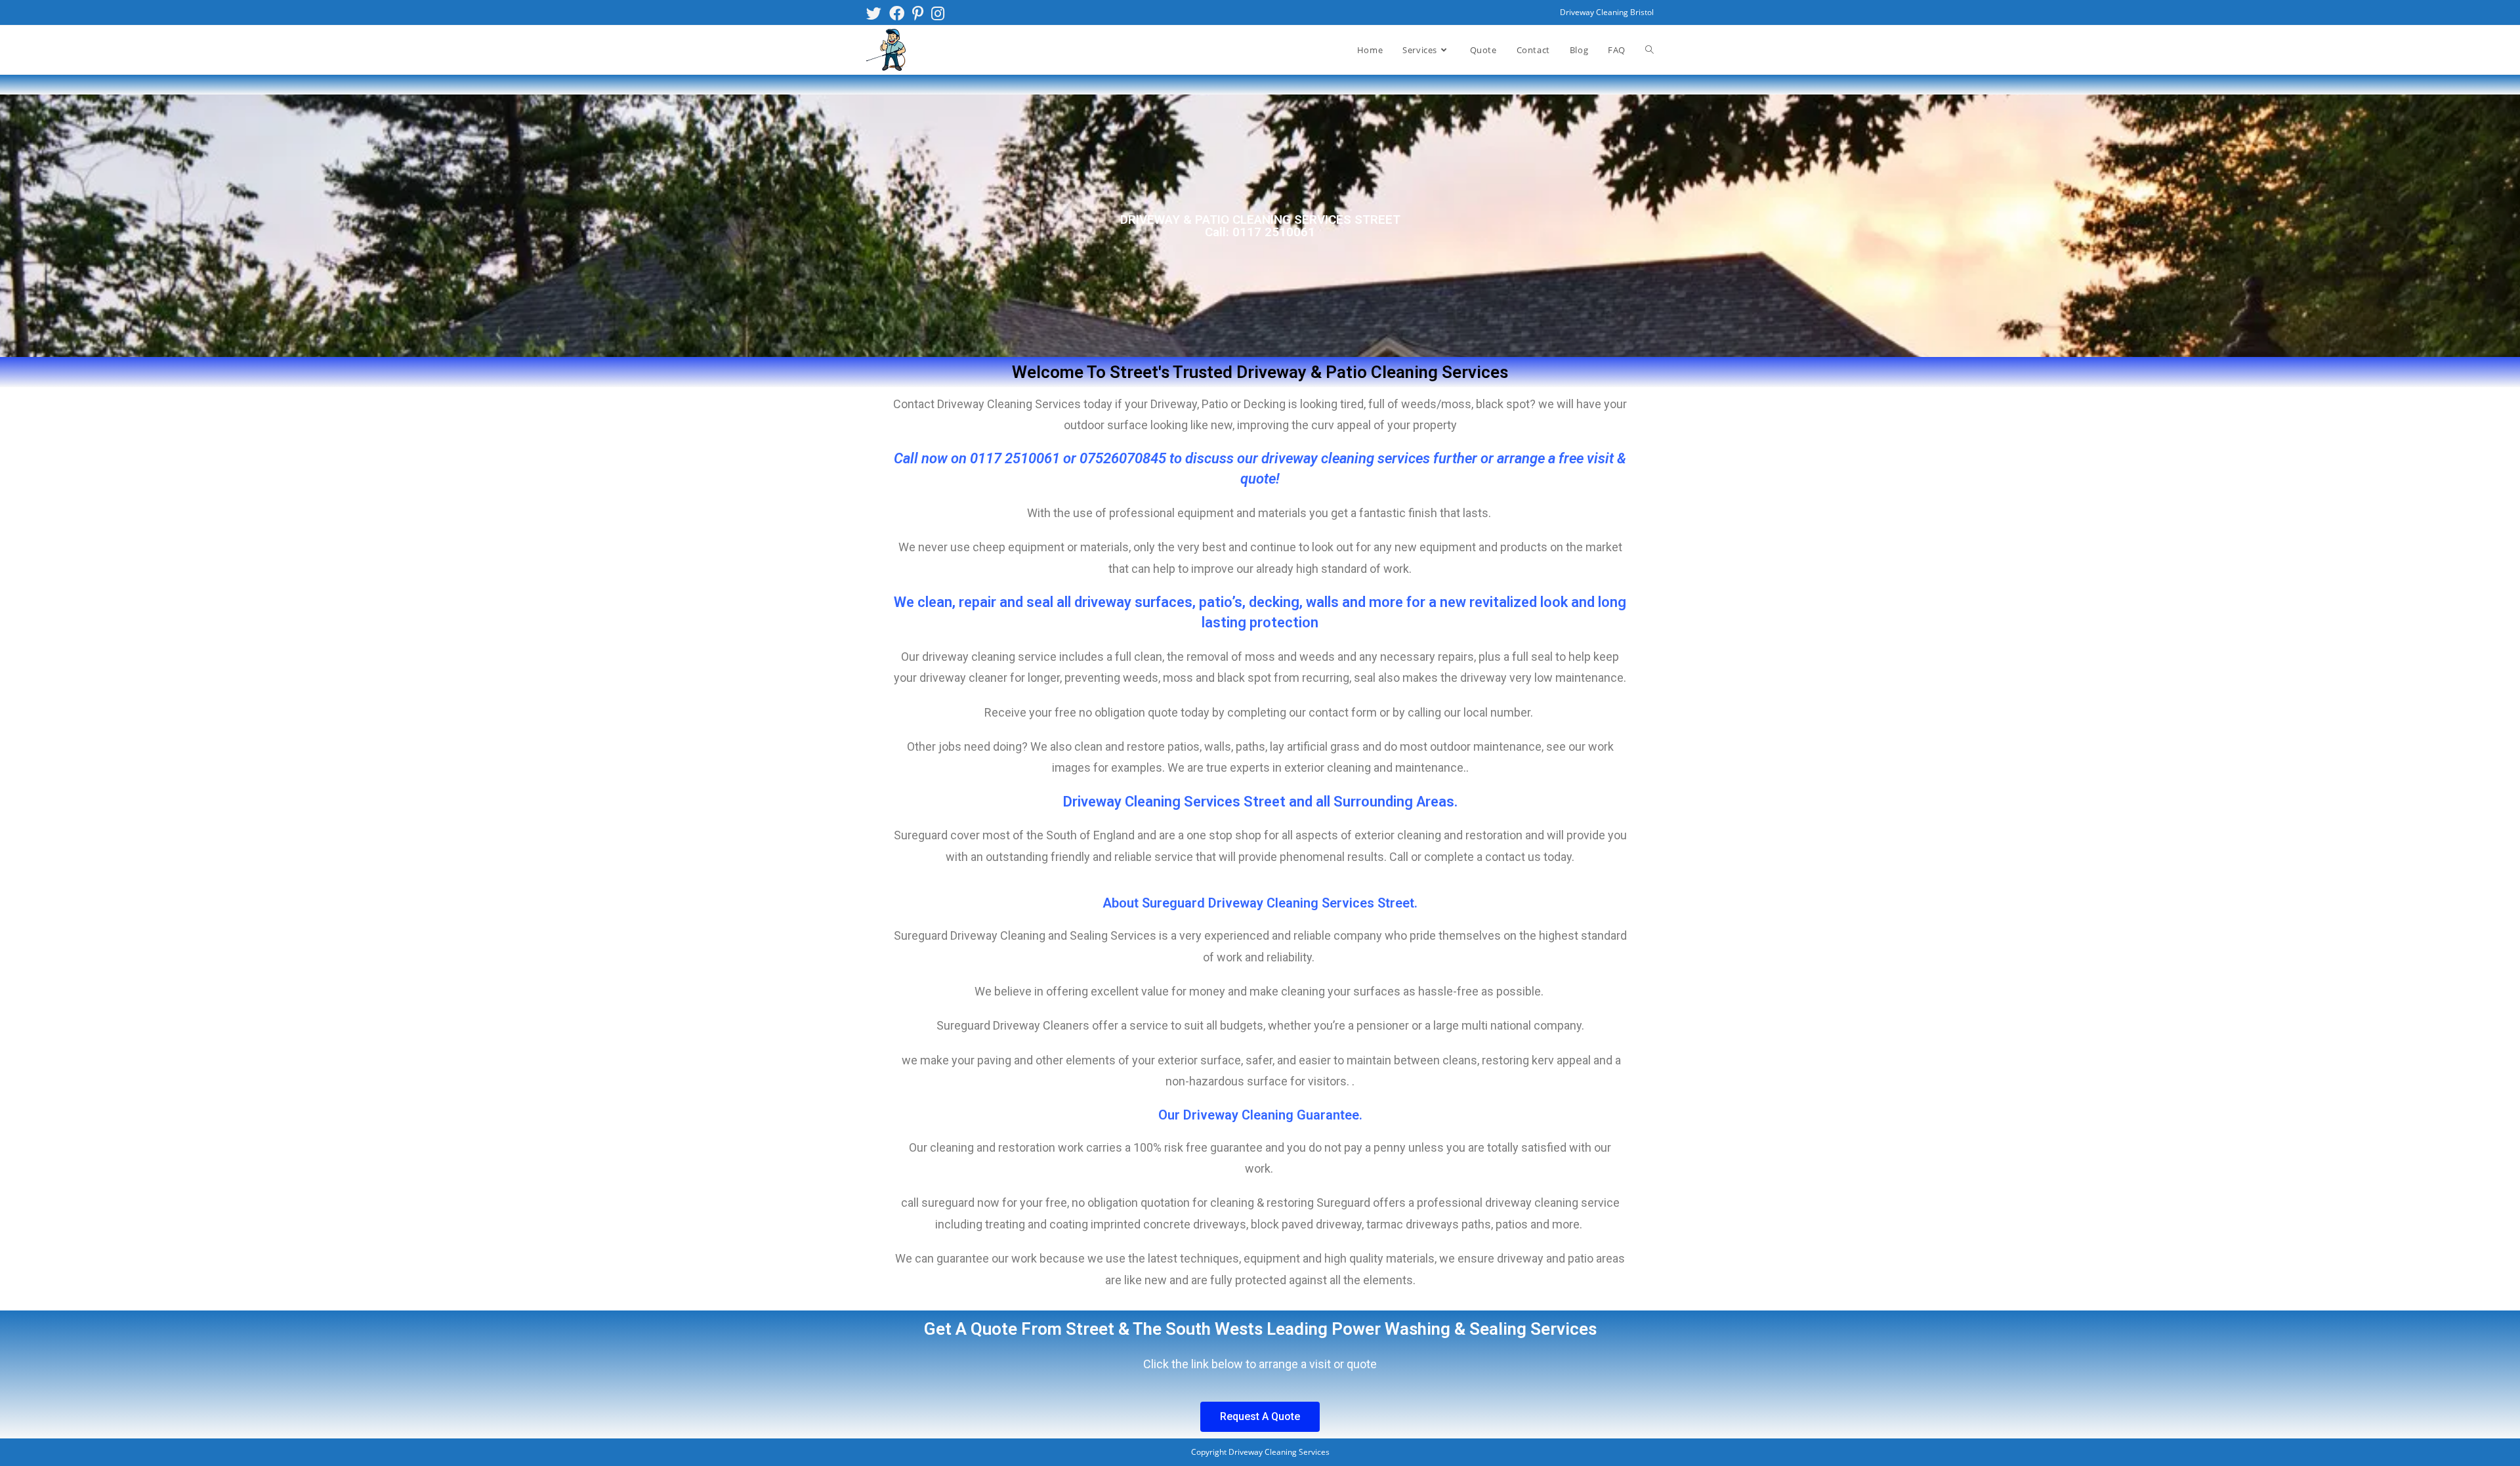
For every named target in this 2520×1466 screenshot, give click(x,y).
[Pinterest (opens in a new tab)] (918, 13)
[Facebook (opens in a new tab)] (897, 13)
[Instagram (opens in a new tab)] (938, 13)
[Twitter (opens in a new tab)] (876, 13)
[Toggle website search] (1649, 50)
